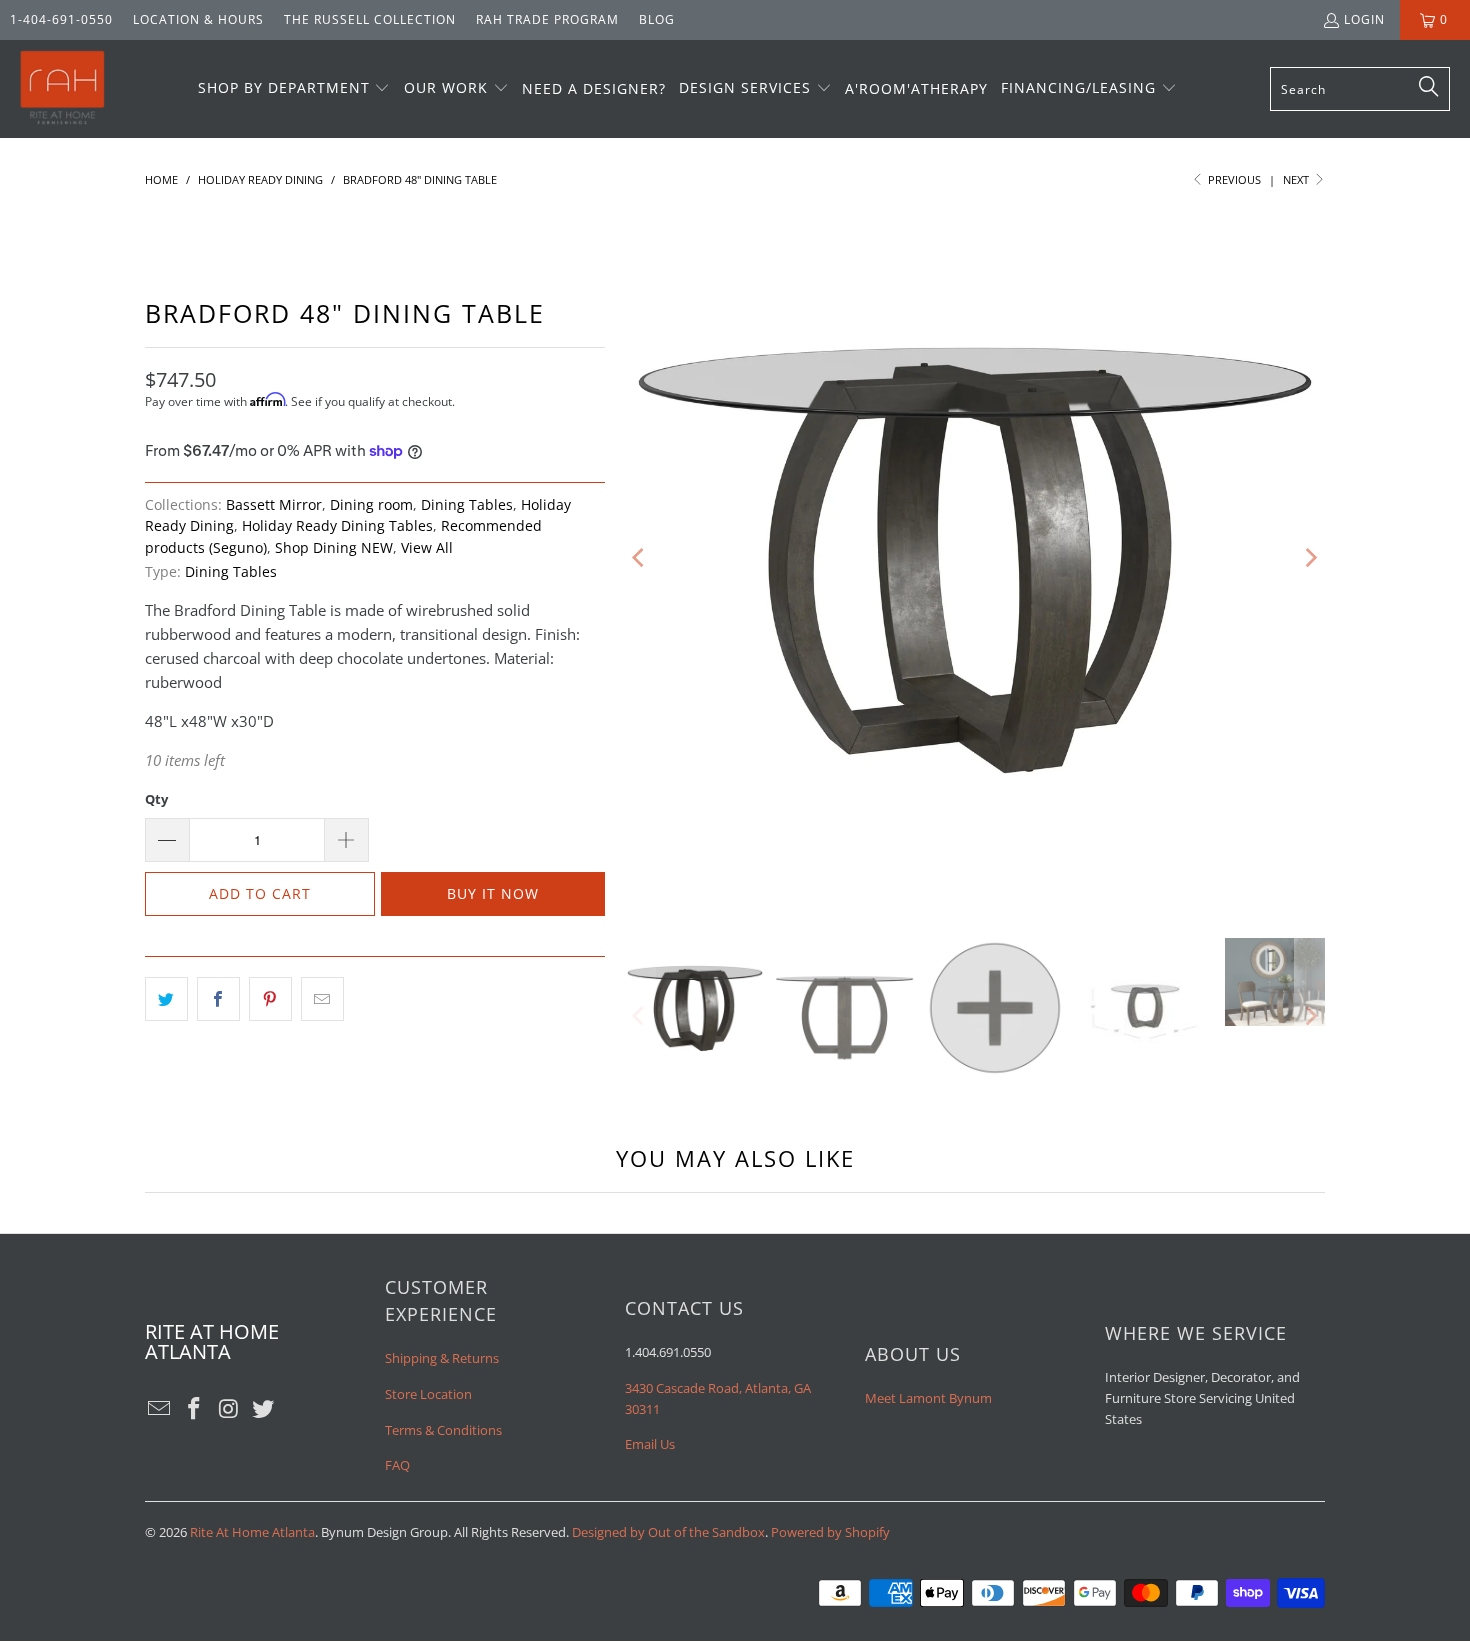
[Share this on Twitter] (166, 999)
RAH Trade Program (547, 19)
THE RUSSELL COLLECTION (370, 19)
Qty (156, 799)
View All (427, 548)
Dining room (371, 505)
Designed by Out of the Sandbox (668, 1532)
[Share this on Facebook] (218, 999)
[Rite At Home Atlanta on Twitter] (264, 1409)
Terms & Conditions (443, 1430)
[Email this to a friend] (322, 999)
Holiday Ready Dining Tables (337, 526)
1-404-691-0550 (61, 19)
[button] (294, 89)
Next (1297, 179)
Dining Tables (467, 505)
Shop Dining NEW (334, 548)
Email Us (650, 1444)
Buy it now (493, 893)
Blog (657, 19)
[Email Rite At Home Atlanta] (160, 1409)
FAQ (397, 1465)
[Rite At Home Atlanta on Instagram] (229, 1409)
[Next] (1310, 558)
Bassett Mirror (274, 505)
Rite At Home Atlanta (252, 1532)
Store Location (428, 1394)
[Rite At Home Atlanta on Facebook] (195, 1409)
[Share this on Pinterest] (270, 999)
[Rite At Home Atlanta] (62, 89)
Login (1364, 19)
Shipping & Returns (442, 1358)
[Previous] (640, 558)
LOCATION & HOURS (198, 19)
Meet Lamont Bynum (928, 1398)
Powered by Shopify (830, 1532)
